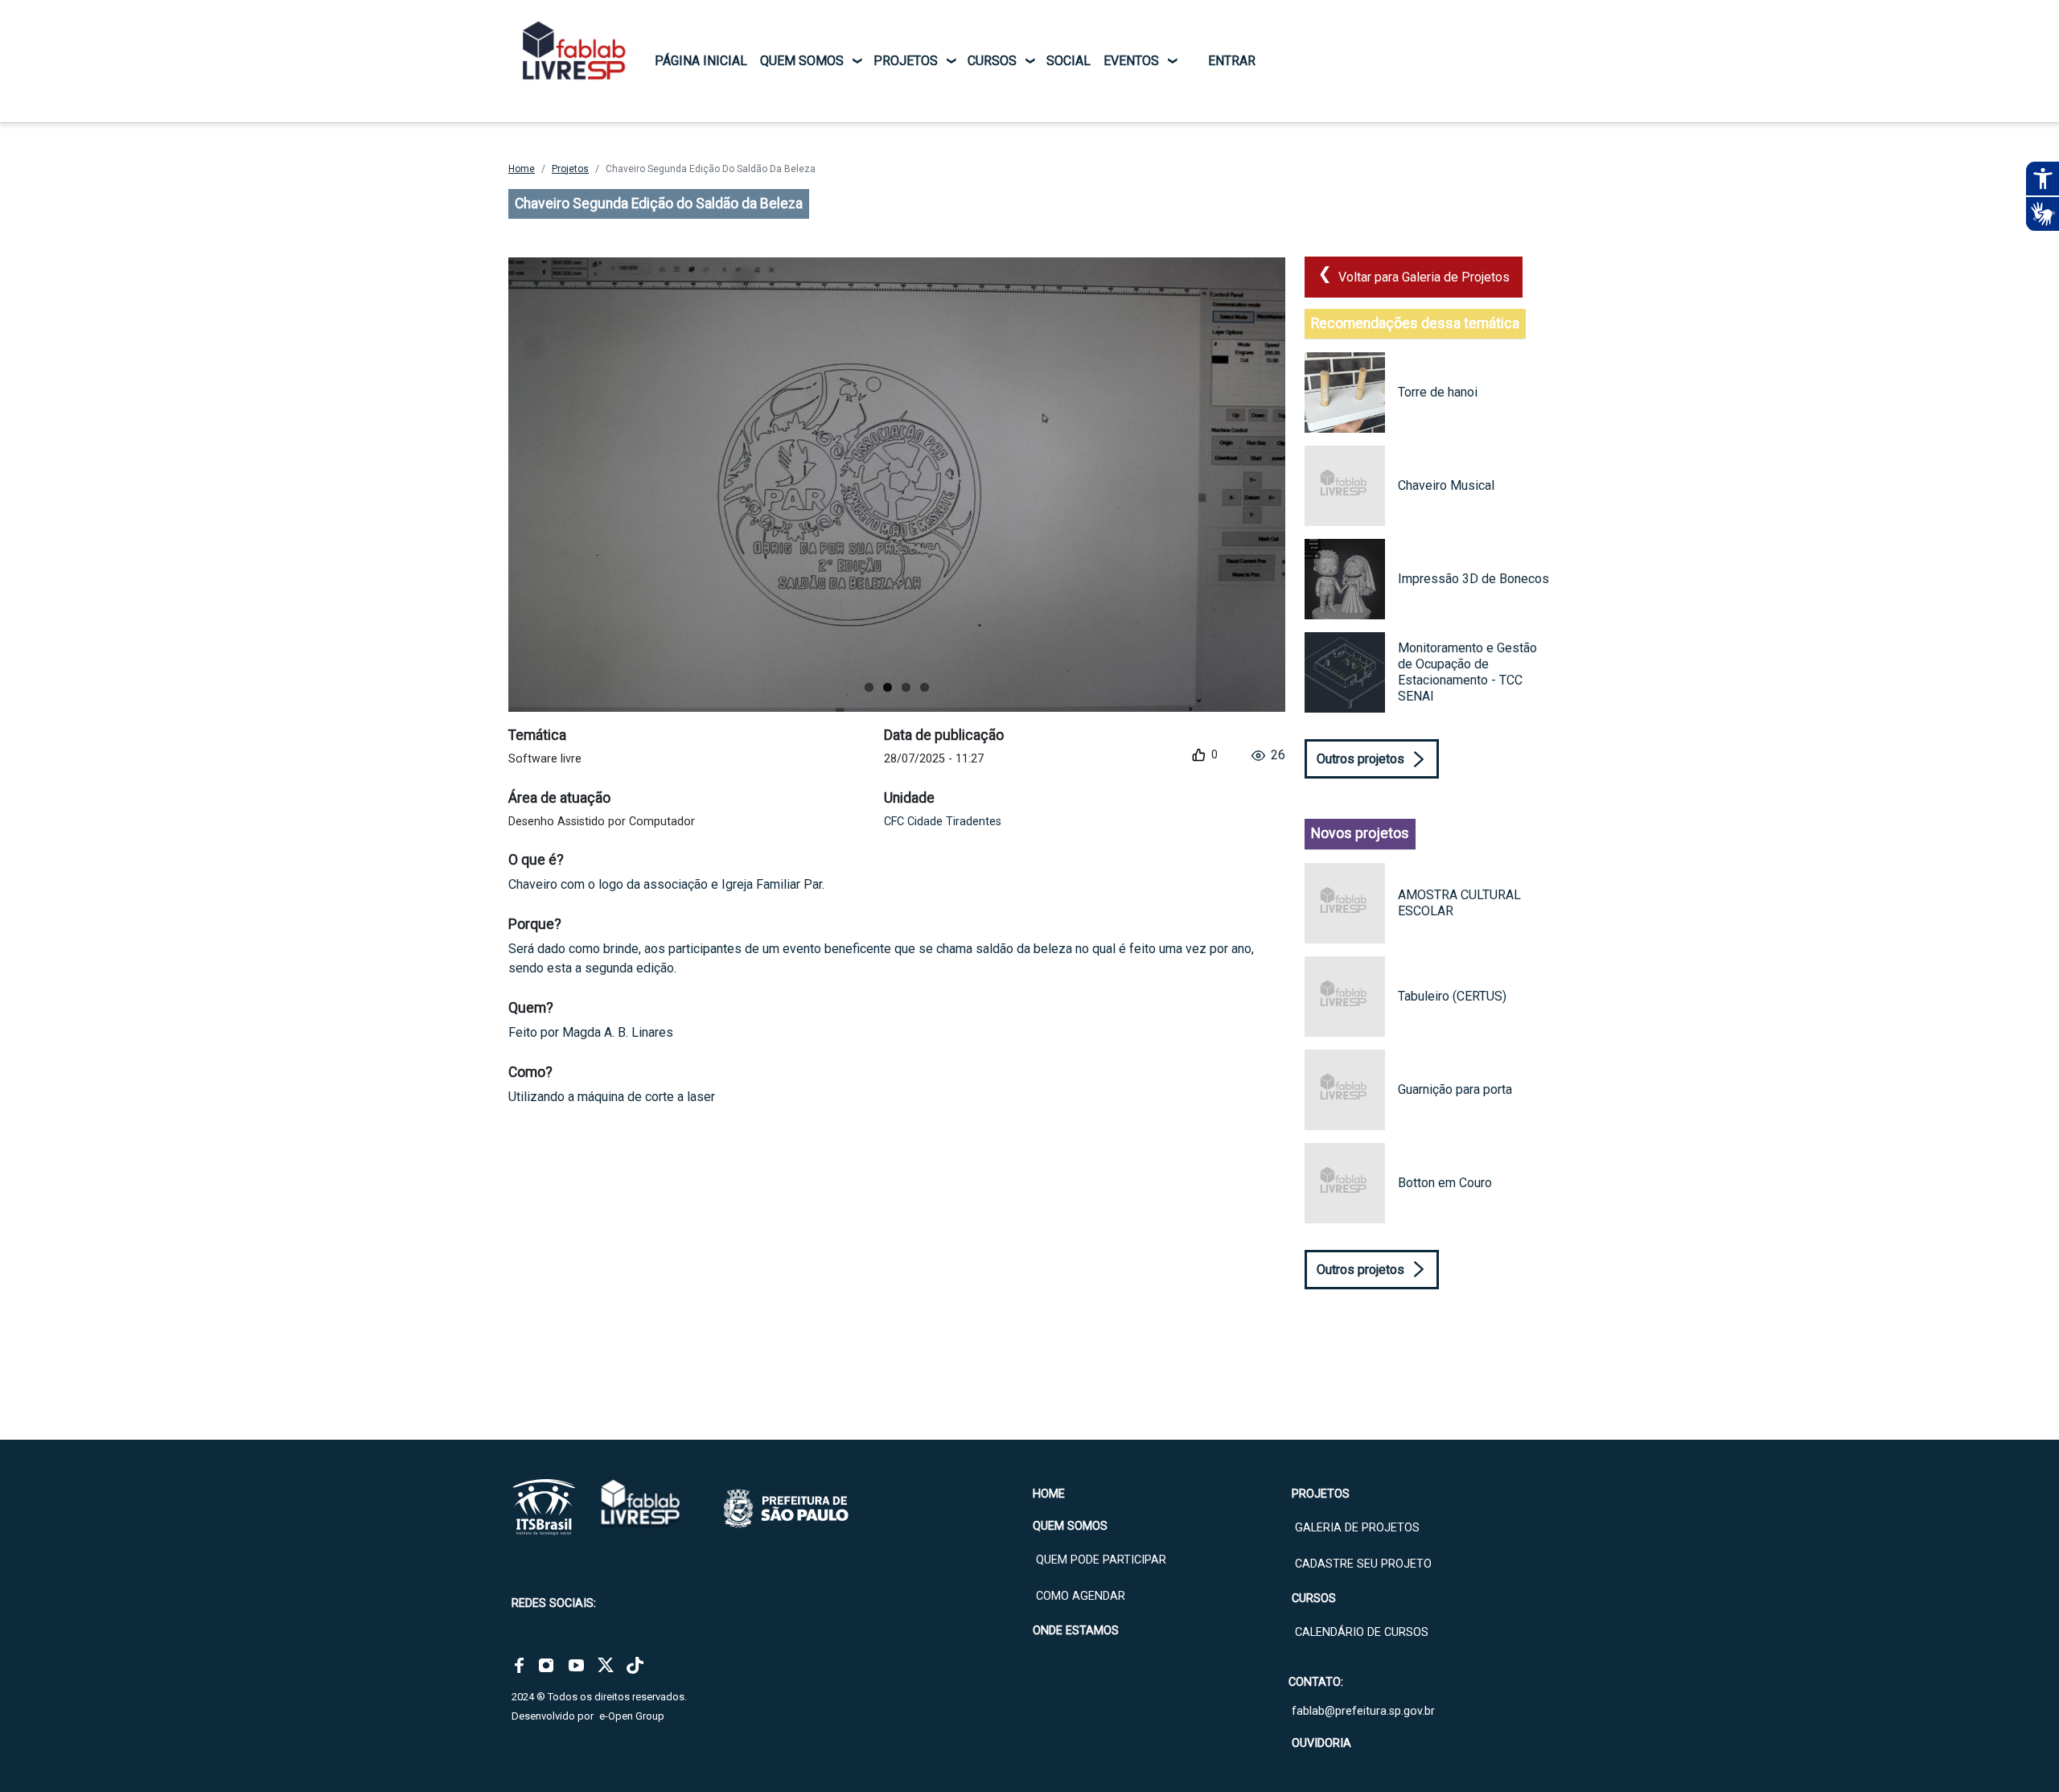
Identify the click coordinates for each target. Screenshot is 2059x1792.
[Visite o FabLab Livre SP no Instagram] (546, 1665)
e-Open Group (632, 1716)
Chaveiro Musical (1446, 485)
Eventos (1131, 61)
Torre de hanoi (1438, 392)
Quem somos (802, 61)
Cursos (992, 61)
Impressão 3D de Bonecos (1473, 579)
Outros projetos (1360, 759)
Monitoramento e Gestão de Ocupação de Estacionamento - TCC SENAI (1467, 672)
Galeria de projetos (1357, 1528)
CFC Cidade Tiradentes (943, 822)
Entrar (1232, 61)
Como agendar (1081, 1596)
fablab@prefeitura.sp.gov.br (1363, 1711)
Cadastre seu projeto (1363, 1564)
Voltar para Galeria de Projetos (1424, 277)
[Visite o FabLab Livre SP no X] (606, 1665)
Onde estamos (1076, 1631)
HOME (1049, 1494)
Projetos (906, 61)
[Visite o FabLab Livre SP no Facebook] (519, 1665)
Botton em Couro (1445, 1183)
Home (522, 169)
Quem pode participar (1101, 1560)
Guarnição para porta (1455, 1089)
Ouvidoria (1321, 1743)
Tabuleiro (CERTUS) (1452, 996)
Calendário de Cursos (1362, 1632)
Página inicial (701, 61)
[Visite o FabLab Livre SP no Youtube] (576, 1665)
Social (1069, 61)
